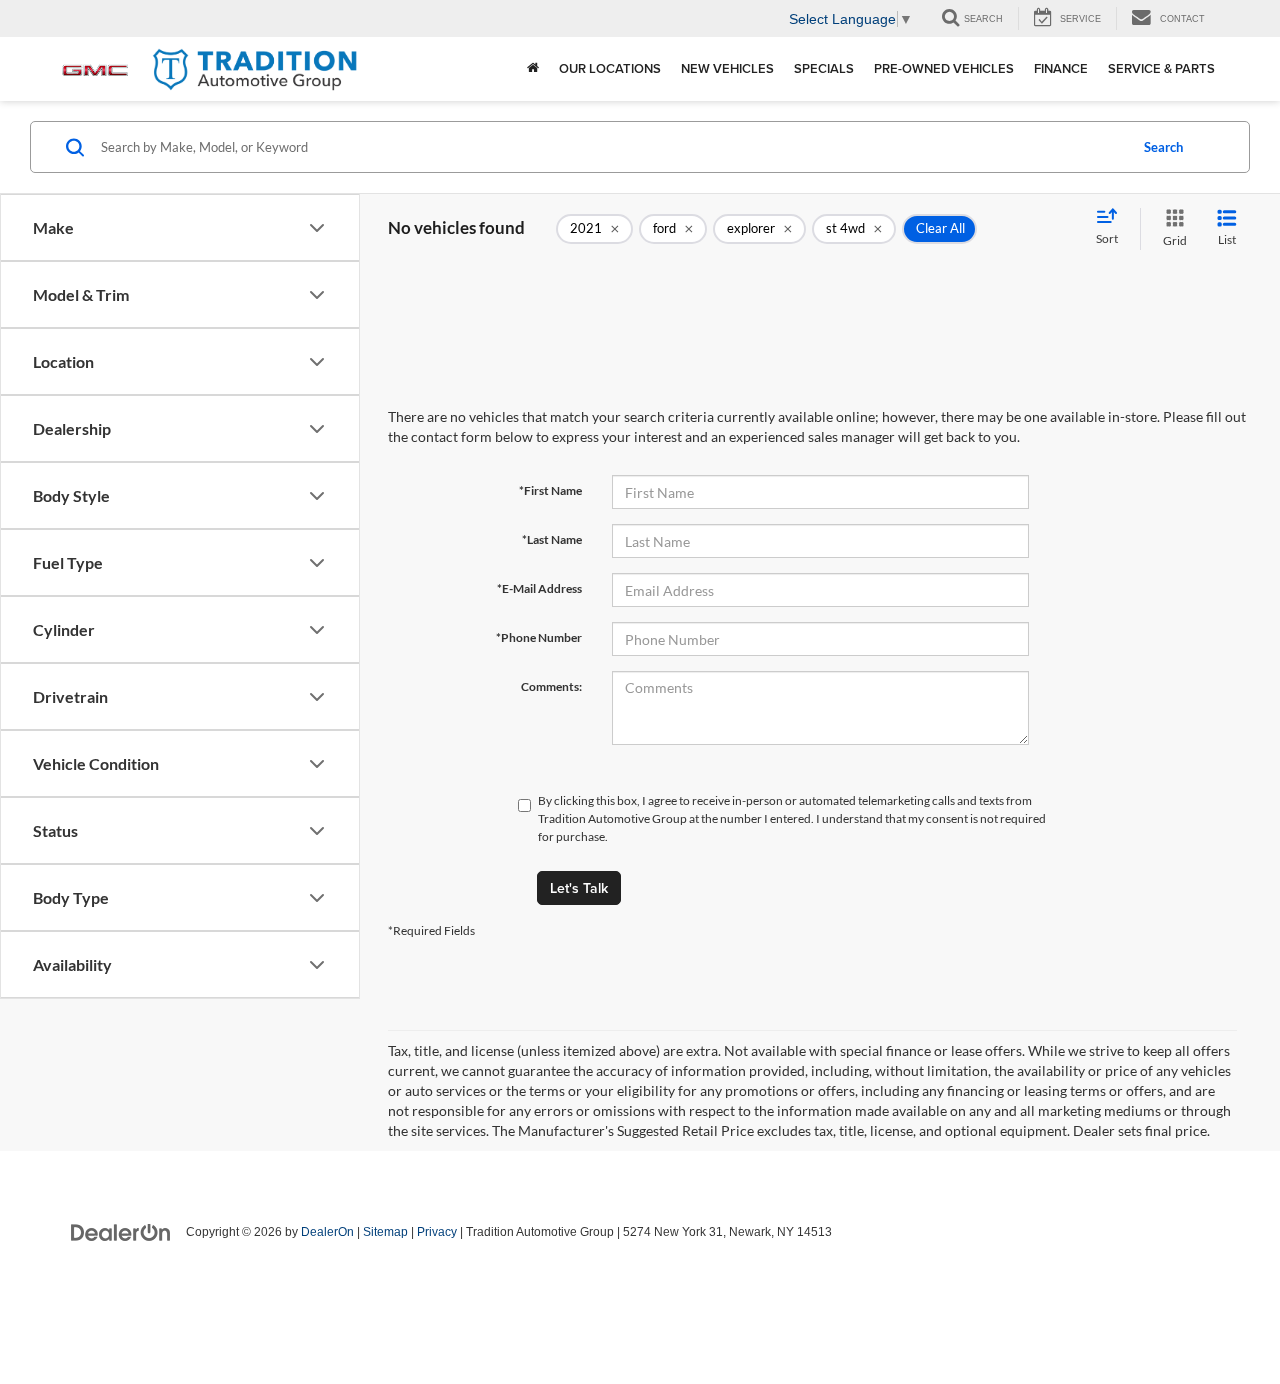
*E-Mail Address (539, 588)
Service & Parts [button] (1161, 68)
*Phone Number (539, 637)
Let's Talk (579, 888)
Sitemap (385, 1232)
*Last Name (552, 539)
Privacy (437, 1232)
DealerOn (327, 1232)
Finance (1061, 68)
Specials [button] (824, 68)
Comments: (551, 686)
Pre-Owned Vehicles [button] (944, 68)
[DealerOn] (121, 1231)
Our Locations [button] (610, 68)
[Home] (533, 69)
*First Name (550, 490)
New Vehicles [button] (727, 68)
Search (1163, 147)
